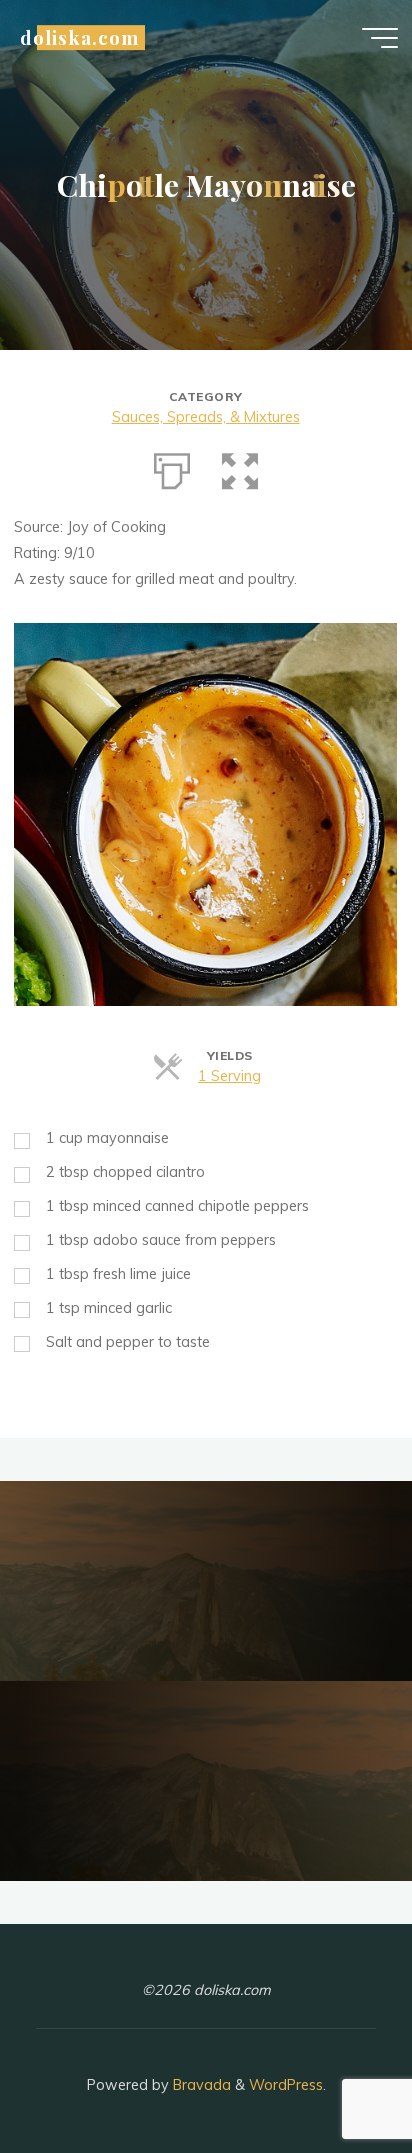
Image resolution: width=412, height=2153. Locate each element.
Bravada (200, 2085)
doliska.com (79, 37)
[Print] (172, 467)
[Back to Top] (334, 2075)
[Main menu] (380, 38)
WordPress (286, 2085)
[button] (240, 467)
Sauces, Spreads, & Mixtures (206, 417)
